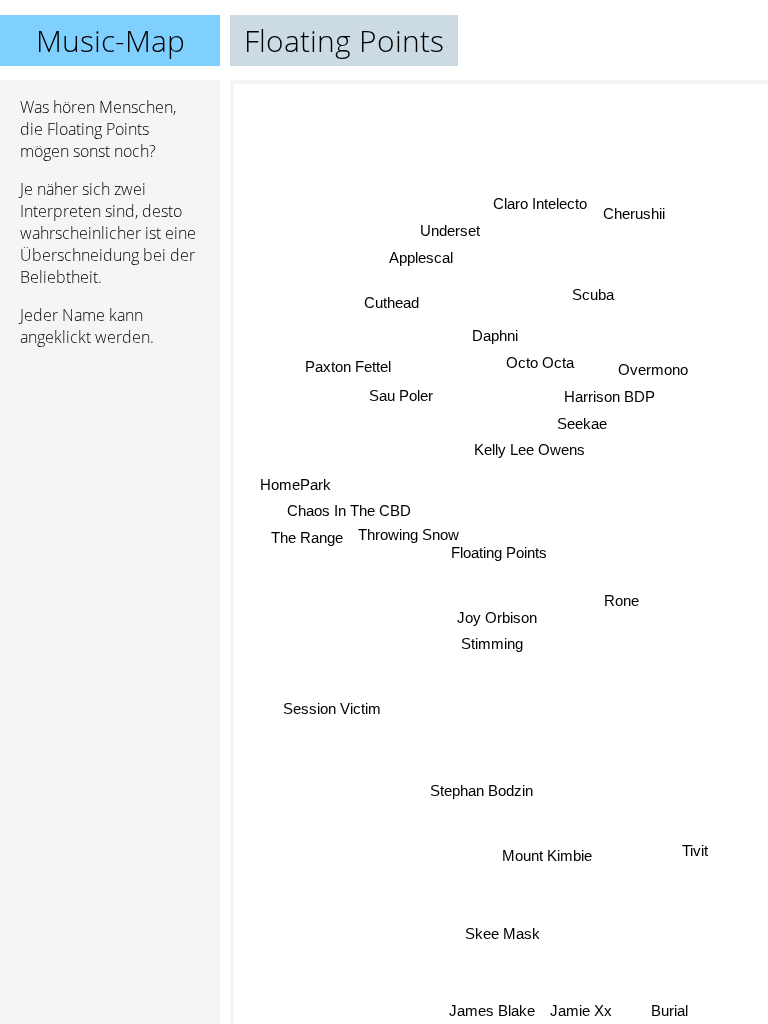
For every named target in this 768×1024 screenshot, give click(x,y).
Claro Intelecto (540, 203)
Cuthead (391, 302)
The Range (306, 537)
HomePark (295, 484)
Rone (621, 599)
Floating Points (499, 552)
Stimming (492, 643)
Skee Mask (503, 932)
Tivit (695, 850)
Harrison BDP (609, 396)
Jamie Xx (581, 1010)
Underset (450, 230)
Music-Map (110, 40)
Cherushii (634, 212)
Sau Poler (401, 395)
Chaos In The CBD (349, 511)
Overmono (653, 369)
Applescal (421, 257)
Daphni (494, 335)
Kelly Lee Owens (528, 449)
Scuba (593, 294)
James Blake (492, 1010)
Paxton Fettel (348, 367)
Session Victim (332, 709)
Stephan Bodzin (481, 790)
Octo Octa (540, 362)
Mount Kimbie (547, 854)
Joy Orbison (497, 617)
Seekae (582, 423)
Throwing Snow (408, 534)
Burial (669, 1010)
